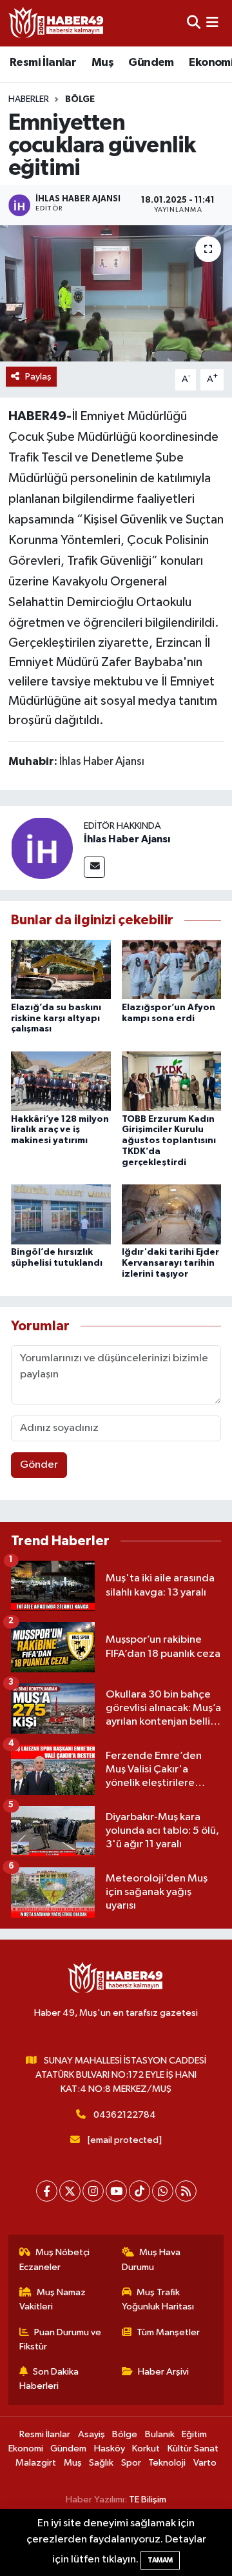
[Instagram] (93, 2191)
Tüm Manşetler (168, 2332)
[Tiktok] (140, 2191)
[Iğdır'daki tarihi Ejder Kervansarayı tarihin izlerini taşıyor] (172, 1214)
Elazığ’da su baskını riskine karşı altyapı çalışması (56, 1019)
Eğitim (194, 2434)
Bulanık (160, 2434)
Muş (102, 63)
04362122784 (125, 2115)
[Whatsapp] (163, 2191)
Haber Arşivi (163, 2372)
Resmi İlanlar (43, 63)
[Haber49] (57, 23)
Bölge (80, 99)
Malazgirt (36, 2463)
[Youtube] (116, 2191)
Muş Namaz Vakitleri (53, 2299)
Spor (131, 2463)
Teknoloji (167, 2463)
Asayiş (92, 2434)
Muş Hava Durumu (151, 2259)
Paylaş (38, 377)
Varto (205, 2463)
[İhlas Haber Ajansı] (42, 848)
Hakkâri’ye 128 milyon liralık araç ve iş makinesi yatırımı (60, 1130)
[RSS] (186, 2191)
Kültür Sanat (193, 2449)
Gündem (151, 63)
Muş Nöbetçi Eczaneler (55, 2259)
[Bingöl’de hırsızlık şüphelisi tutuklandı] (61, 1214)
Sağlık (101, 2463)
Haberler (29, 99)
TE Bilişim (148, 2500)
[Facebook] (47, 2191)
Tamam (160, 2560)
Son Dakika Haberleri (49, 2379)
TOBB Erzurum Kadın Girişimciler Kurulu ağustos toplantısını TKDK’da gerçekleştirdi (169, 1141)
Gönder (39, 1465)
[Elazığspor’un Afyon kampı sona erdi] (172, 969)
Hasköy (110, 2449)
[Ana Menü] (212, 23)
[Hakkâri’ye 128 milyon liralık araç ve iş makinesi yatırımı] (61, 1081)
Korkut (146, 2449)
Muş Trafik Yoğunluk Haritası (158, 2299)
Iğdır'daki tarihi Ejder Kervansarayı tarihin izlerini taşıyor (170, 1263)
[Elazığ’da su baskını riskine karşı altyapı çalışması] (61, 969)
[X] (70, 2191)
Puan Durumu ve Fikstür (61, 2339)
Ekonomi (26, 2449)
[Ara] (194, 23)
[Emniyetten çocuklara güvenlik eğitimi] (116, 293)
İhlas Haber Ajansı (127, 839)
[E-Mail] (94, 867)
